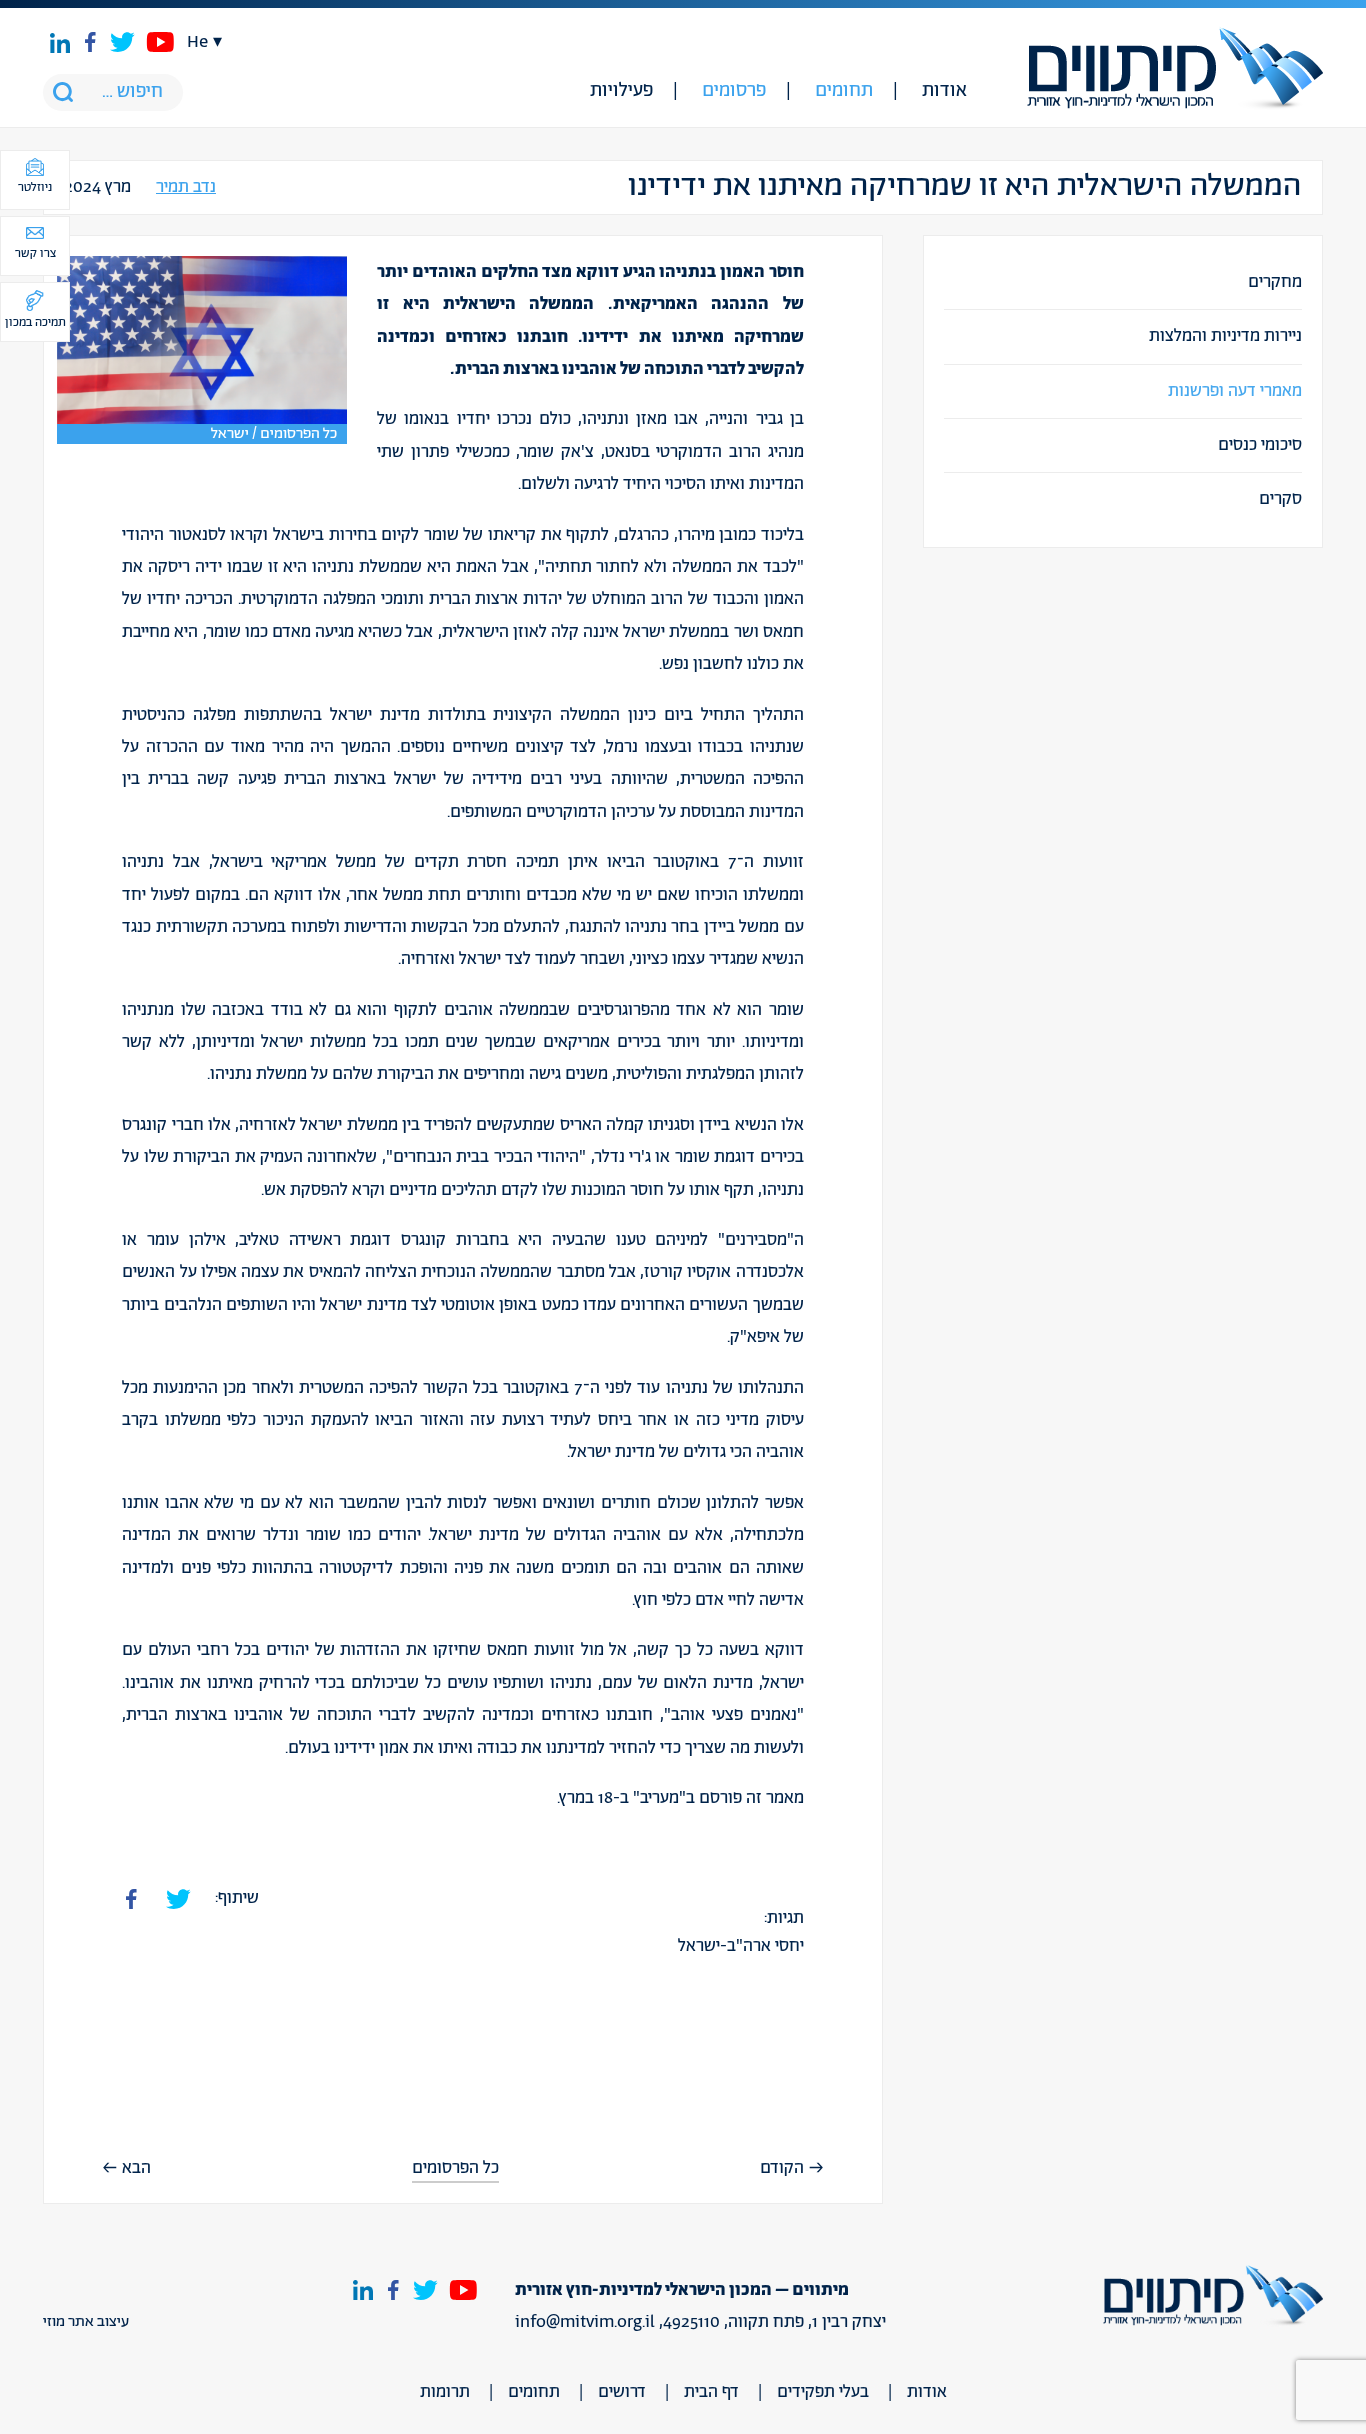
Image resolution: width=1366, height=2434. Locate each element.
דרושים (622, 2392)
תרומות (445, 2392)
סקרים (1280, 499)
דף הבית (711, 2392)
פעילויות (621, 91)
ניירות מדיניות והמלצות (1225, 336)
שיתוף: (237, 1898)
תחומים (844, 91)
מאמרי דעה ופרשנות (1235, 391)
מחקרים (1275, 282)
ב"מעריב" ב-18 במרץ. (626, 1798)
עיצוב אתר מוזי (86, 2322)
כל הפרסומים (455, 2168)
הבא (136, 2168)
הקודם (782, 2168)
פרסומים (734, 91)
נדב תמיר (186, 187)
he (197, 42)
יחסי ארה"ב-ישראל (741, 1946)
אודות (944, 91)
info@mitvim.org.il (585, 2322)
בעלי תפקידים (823, 2392)
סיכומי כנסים (1260, 445)
